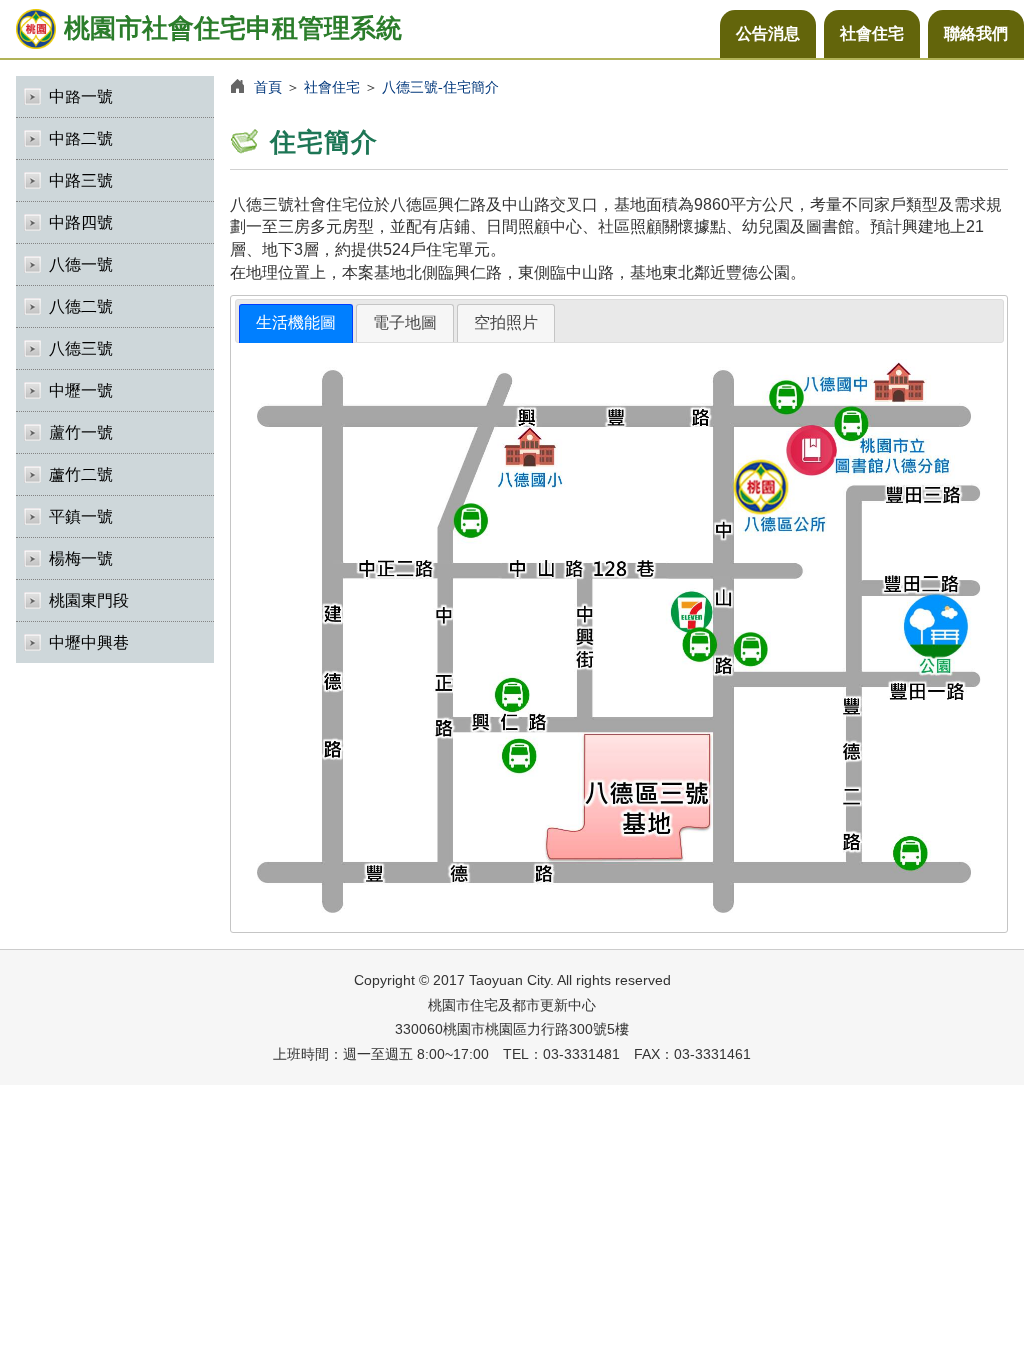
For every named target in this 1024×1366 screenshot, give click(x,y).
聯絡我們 (976, 33)
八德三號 (81, 348)
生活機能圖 (296, 322)
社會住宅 (872, 33)
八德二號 (81, 306)
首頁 (268, 87)
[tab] (296, 323)
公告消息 (768, 33)
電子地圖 (405, 322)
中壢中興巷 (89, 642)
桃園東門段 (89, 600)
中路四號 (81, 222)
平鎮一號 (81, 516)
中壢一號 (81, 390)
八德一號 (81, 264)
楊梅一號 (81, 558)
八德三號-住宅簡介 (440, 87)
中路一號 (81, 96)
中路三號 (81, 180)
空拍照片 (506, 322)
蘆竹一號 (81, 432)
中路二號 (81, 138)
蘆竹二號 (81, 474)
